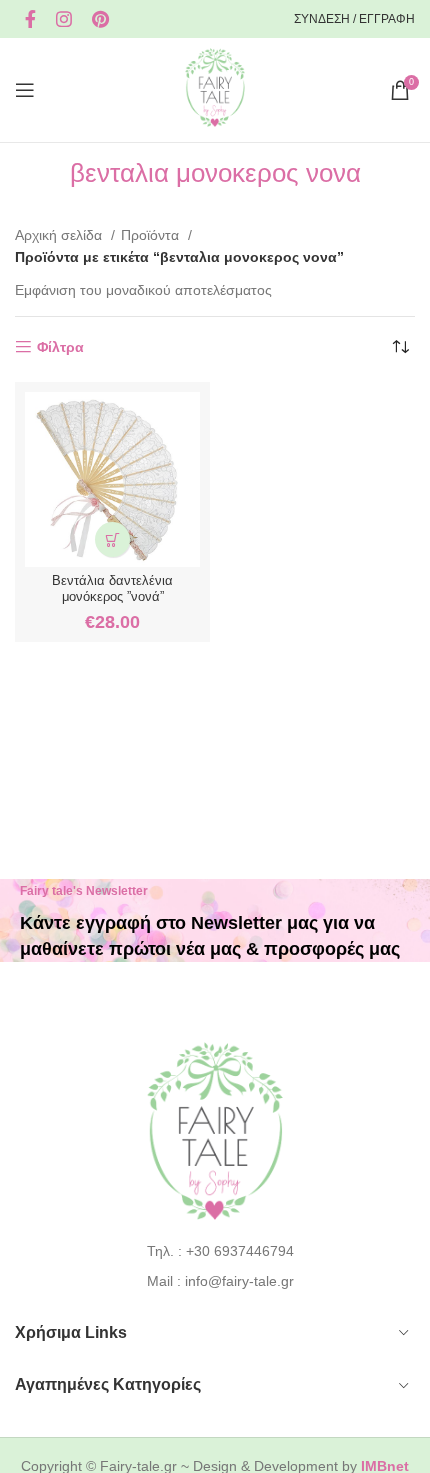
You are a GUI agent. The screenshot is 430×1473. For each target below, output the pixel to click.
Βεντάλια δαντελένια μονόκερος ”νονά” (112, 588)
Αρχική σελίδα (60, 235)
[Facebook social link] (30, 19)
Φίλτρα (60, 347)
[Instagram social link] (64, 19)
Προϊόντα (152, 235)
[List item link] (215, 1251)
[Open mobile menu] (25, 90)
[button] (112, 539)
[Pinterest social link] (100, 19)
